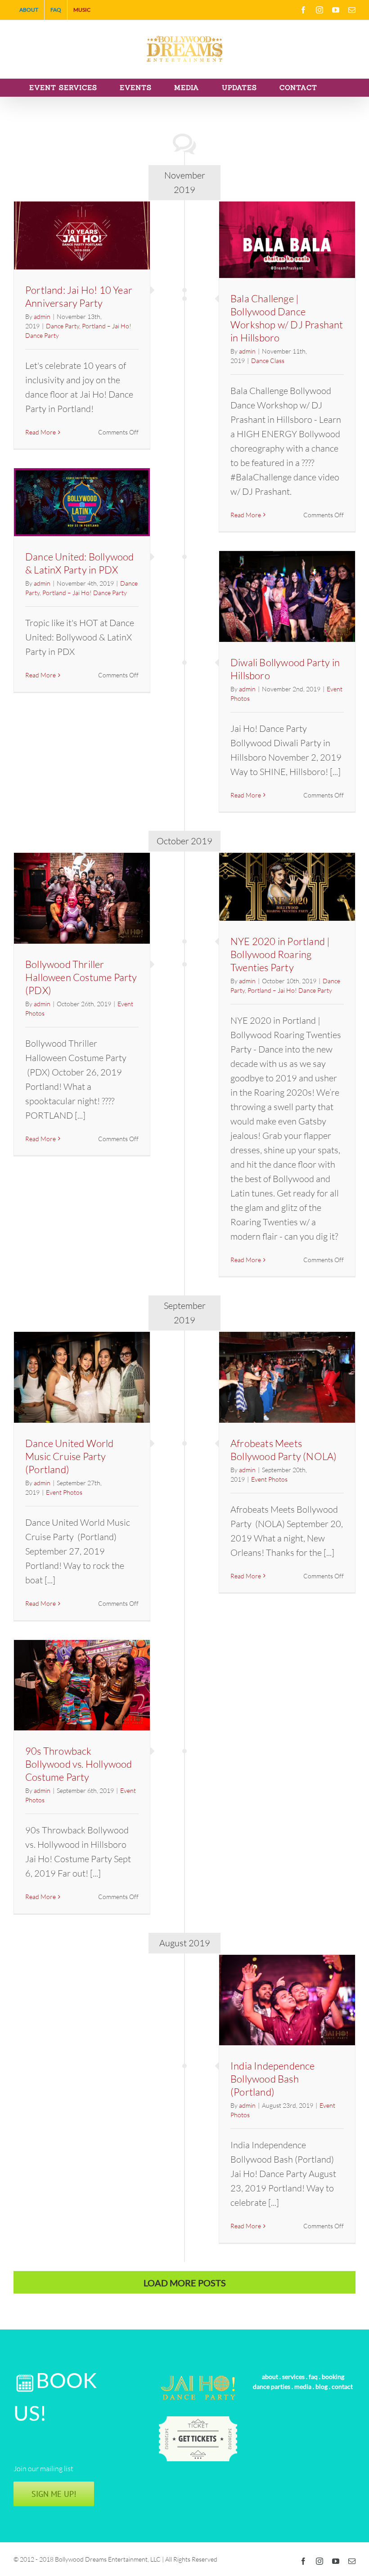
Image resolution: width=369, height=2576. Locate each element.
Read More (40, 432)
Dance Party (63, 326)
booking (333, 2377)
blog (322, 2386)
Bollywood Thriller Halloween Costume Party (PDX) (81, 977)
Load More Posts (185, 2283)
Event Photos (64, 1492)
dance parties (272, 2386)
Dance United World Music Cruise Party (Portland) (70, 1456)
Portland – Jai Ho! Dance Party (85, 593)
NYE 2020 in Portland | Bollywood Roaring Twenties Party (280, 954)
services (293, 2377)
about (270, 2377)
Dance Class (268, 361)
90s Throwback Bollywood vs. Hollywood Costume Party (79, 1764)
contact (342, 2386)
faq (313, 2377)
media (303, 2386)
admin (42, 316)
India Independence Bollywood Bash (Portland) (273, 2079)
